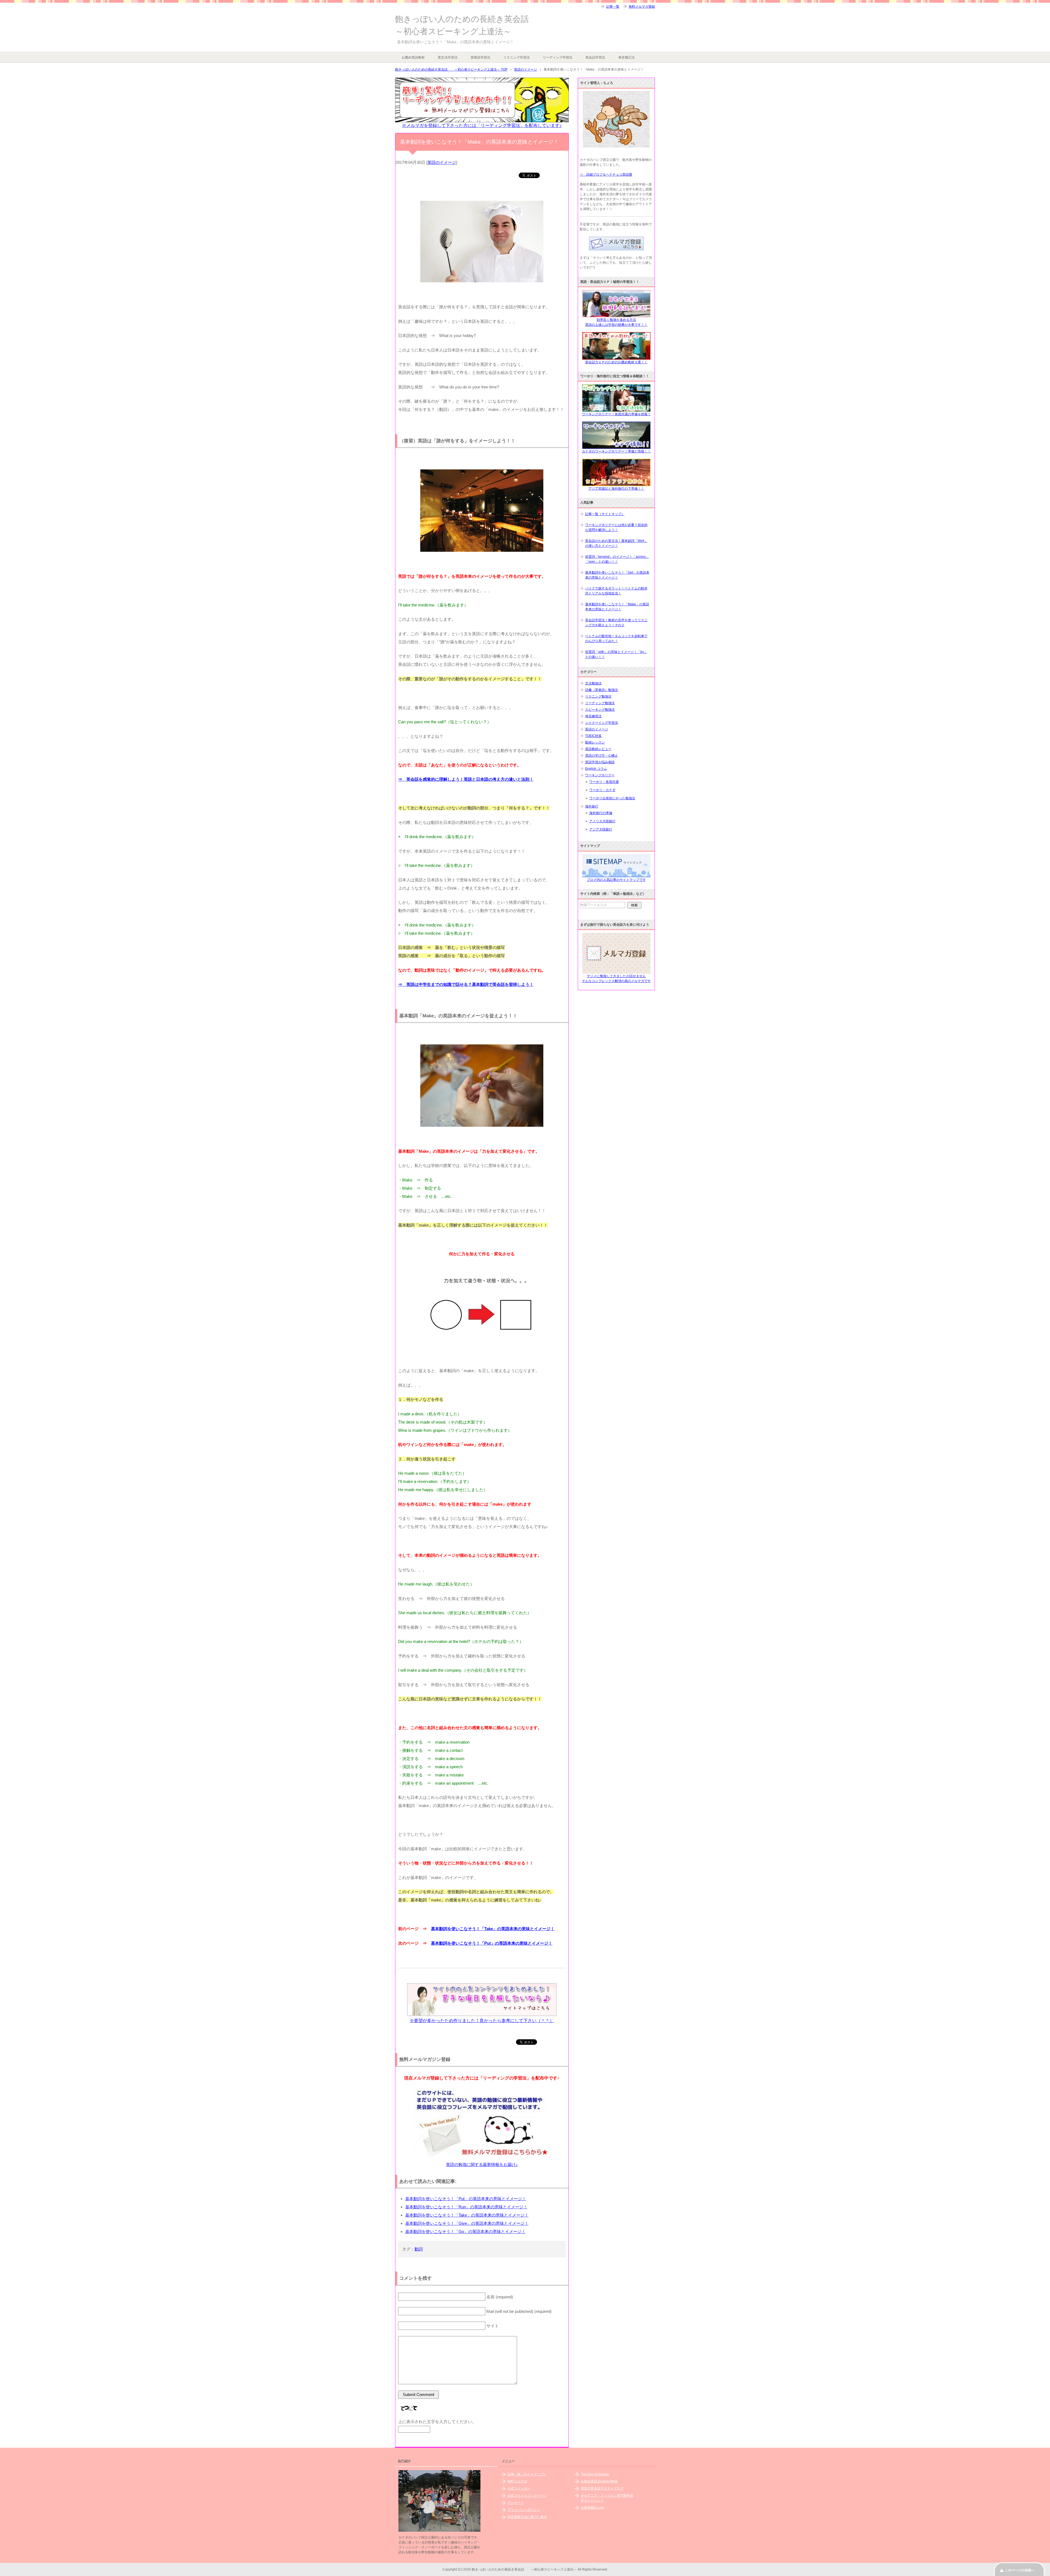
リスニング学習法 (517, 57)
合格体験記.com (593, 2508)
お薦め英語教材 (413, 57)
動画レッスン (595, 742)
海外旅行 (592, 806)
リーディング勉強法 (600, 703)
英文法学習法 (448, 57)
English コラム (596, 769)
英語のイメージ (442, 162)
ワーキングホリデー (600, 775)
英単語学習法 (480, 57)
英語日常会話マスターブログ (602, 2488)
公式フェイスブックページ (527, 2496)
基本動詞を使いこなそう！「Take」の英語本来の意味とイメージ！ (493, 1929)
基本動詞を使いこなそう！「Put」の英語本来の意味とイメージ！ (492, 1943)
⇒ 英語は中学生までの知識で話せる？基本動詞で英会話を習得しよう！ (466, 984)
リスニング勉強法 (598, 696)
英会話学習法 (595, 57)
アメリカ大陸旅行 (602, 821)
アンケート (516, 2503)
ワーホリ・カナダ (602, 790)
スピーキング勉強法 (600, 710)
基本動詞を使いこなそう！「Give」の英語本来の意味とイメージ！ (467, 2223)
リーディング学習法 (558, 57)
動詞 (419, 2249)
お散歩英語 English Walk (599, 2481)
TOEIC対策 (593, 736)
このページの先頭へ (1020, 2570)
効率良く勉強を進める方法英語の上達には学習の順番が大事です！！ (616, 322)
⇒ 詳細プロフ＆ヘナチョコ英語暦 (606, 175)
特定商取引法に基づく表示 (527, 2517)
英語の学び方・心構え (602, 756)
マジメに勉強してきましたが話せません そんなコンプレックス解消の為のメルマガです (616, 978)
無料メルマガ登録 (642, 7)
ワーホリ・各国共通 (604, 782)
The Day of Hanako (595, 2474)
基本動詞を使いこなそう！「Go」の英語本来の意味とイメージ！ (465, 2231)
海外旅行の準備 (601, 813)
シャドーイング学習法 (602, 723)
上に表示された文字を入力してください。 (437, 2422)
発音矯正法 (626, 57)
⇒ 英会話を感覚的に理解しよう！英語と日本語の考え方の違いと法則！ (466, 779)
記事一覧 (613, 7)
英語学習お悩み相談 (600, 762)
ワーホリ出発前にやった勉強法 (612, 798)
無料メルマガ (517, 2481)
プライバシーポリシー (524, 2510)
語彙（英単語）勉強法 (602, 690)
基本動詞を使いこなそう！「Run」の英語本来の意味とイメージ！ (466, 2207)
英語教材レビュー (598, 749)
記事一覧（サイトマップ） (605, 514)
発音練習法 (593, 716)
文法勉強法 (593, 683)
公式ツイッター (519, 2488)
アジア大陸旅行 (601, 829)
